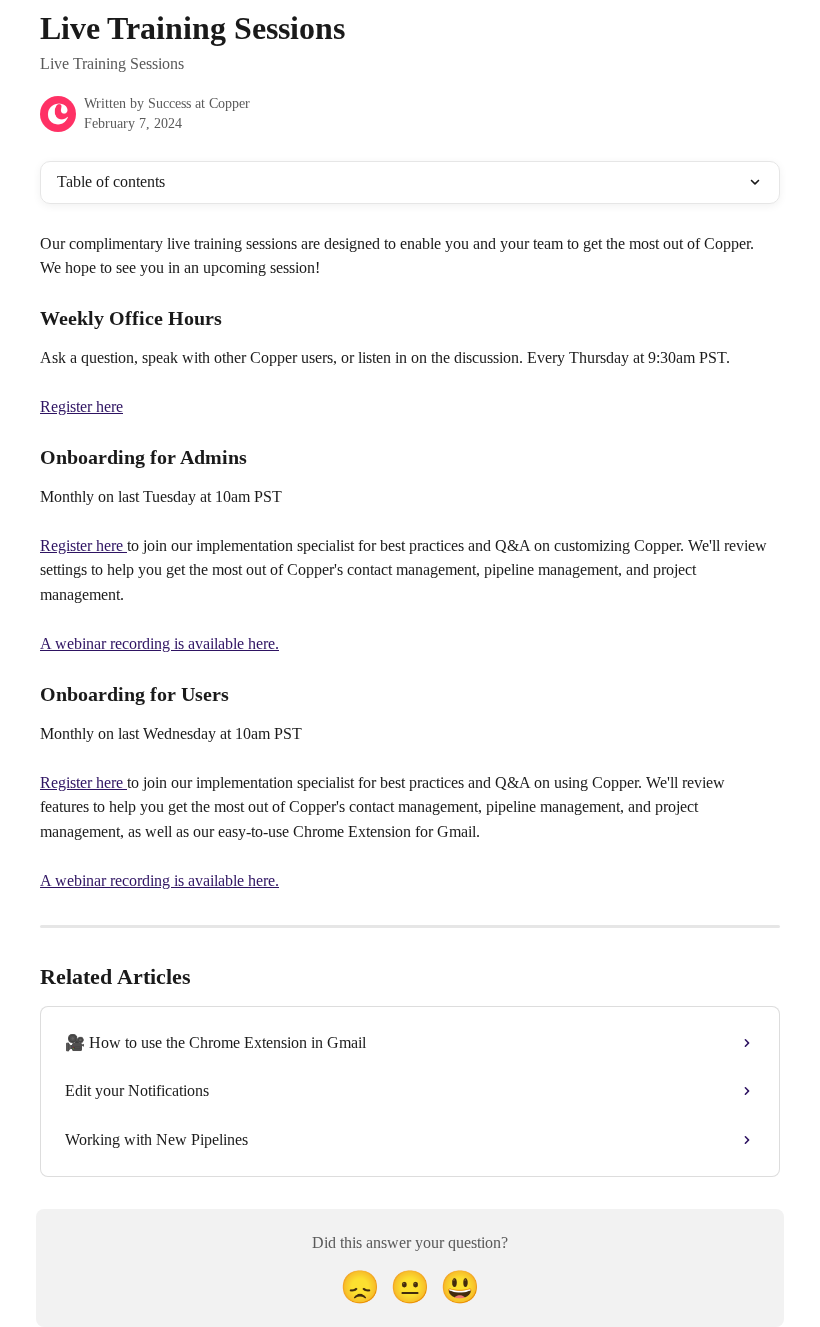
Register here (81, 406)
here (109, 545)
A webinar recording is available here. (159, 643)
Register (66, 545)
